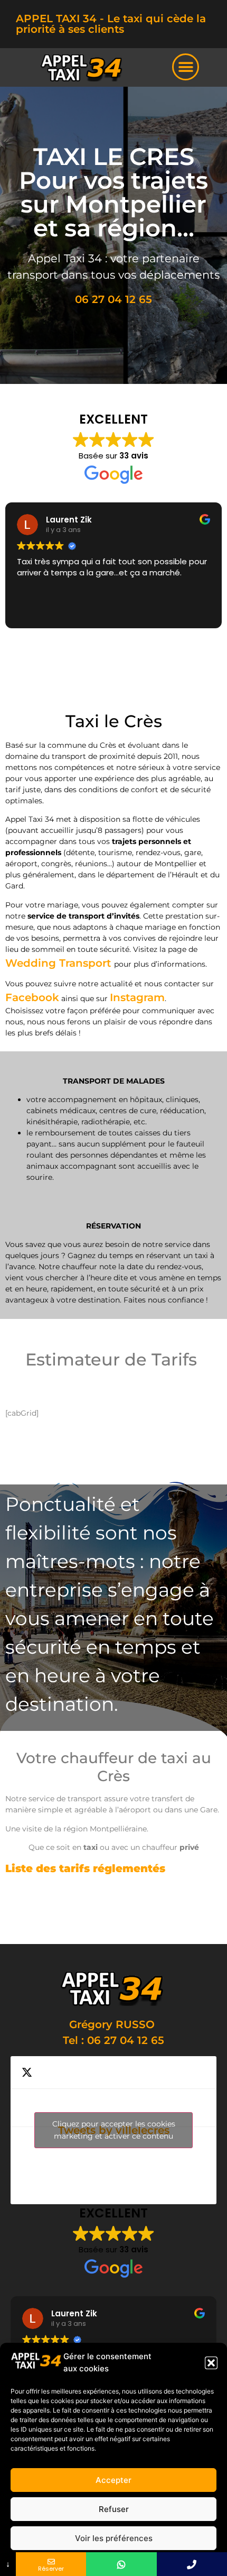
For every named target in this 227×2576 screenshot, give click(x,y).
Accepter (113, 2480)
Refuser (114, 2509)
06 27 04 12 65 (113, 299)
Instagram (137, 997)
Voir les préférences (114, 2538)
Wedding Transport (60, 963)
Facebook (32, 997)
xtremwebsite (73, 1923)
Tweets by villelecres (114, 2130)
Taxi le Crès (135, 1908)
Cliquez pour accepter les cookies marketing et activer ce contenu (114, 2130)
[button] (211, 2363)
